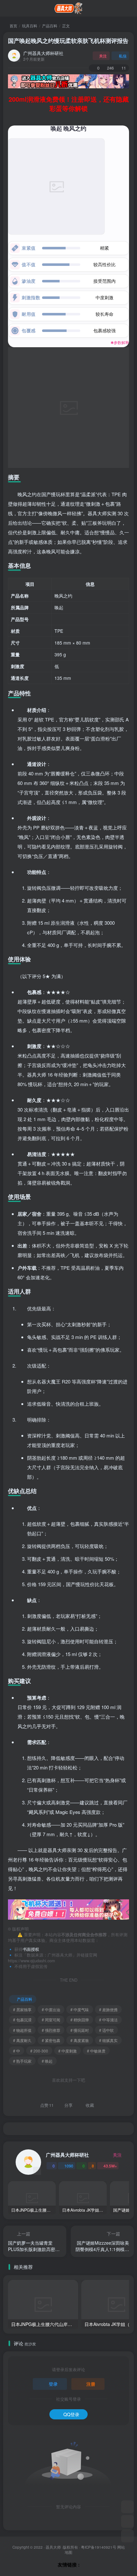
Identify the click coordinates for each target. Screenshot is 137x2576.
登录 (53, 2384)
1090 (69, 2166)
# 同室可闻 (51, 2020)
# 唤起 (47, 2061)
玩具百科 (30, 26)
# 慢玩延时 (80, 2030)
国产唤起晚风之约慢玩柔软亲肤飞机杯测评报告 (68, 41)
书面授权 (31, 1949)
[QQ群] (127, 2507)
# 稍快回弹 (80, 2020)
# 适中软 (106, 2030)
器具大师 (53, 2547)
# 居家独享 (22, 2009)
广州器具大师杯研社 (43, 53)
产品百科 (50, 26)
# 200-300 (39, 2051)
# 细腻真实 (108, 2040)
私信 (123, 56)
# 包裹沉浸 (22, 2020)
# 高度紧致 (80, 2040)
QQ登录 (71, 2414)
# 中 (17, 2051)
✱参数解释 (120, 343)
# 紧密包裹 (51, 2040)
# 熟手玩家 (22, 2061)
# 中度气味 (80, 2009)
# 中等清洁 (108, 2020)
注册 (91, 2384)
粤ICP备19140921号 (99, 2547)
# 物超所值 (22, 2030)
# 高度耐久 (22, 2040)
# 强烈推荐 (51, 2030)
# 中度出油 (51, 2009)
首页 (13, 26)
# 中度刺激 (68, 2051)
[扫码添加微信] (127, 2521)
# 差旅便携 (108, 2009)
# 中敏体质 (96, 2051)
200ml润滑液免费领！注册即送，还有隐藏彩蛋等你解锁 (69, 104)
